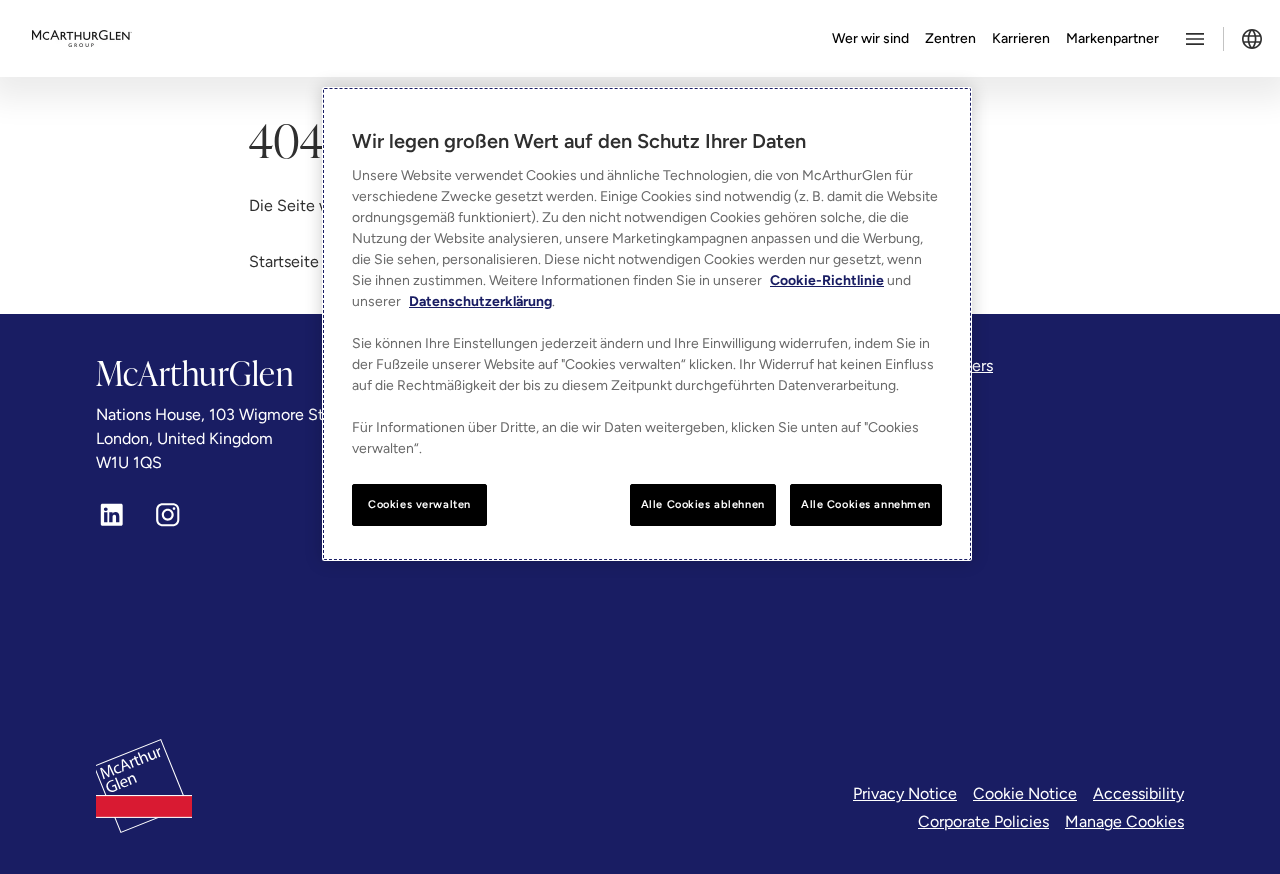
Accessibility (1138, 793)
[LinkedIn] (112, 515)
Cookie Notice (1025, 793)
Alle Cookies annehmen (866, 504)
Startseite (284, 261)
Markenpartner (1112, 38)
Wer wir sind (870, 38)
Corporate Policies (983, 821)
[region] (647, 324)
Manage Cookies (1124, 821)
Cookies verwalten (419, 504)
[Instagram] (168, 515)
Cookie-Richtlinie (827, 280)
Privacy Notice (905, 793)
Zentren (950, 38)
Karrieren (1021, 38)
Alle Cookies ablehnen (703, 504)
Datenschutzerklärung (480, 301)
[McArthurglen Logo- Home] (82, 39)
